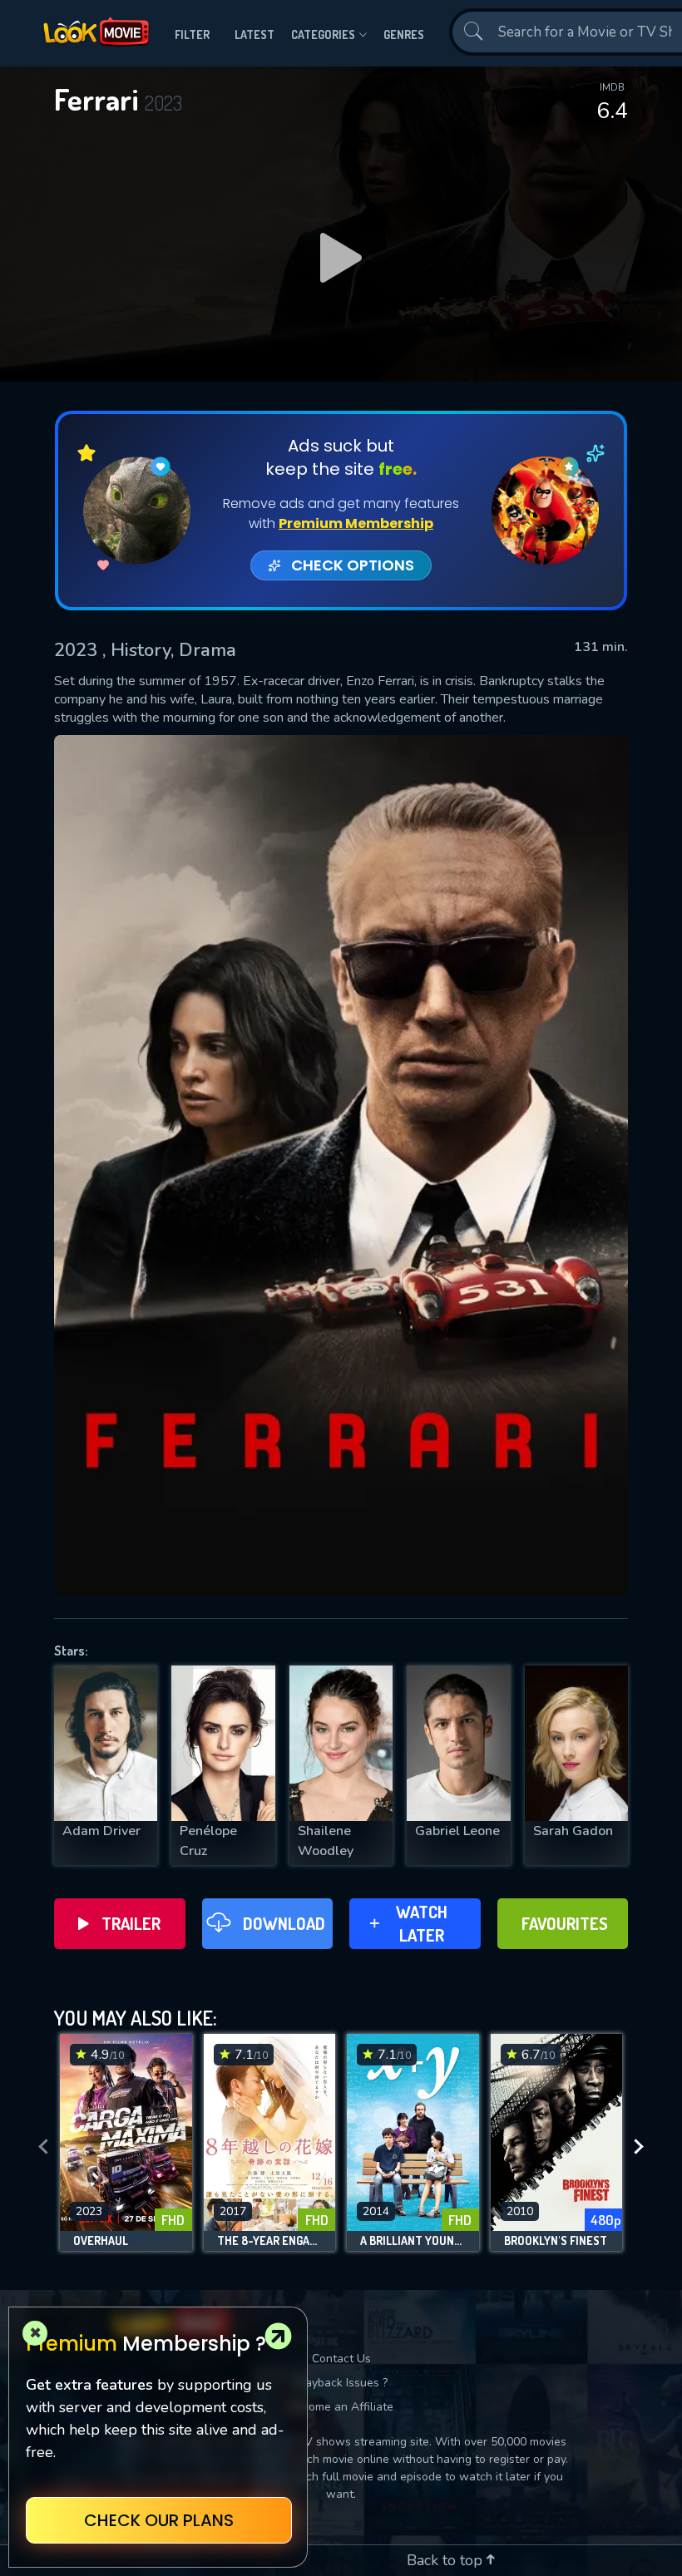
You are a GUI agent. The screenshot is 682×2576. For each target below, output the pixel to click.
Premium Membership (356, 523)
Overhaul (101, 2241)
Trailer (131, 1923)
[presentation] (43, 2147)
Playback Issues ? (341, 2383)
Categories (323, 35)
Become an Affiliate (341, 2407)
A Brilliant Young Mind (413, 2241)
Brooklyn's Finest (556, 2241)
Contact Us (341, 2359)
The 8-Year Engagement (270, 2241)
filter (192, 35)
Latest (255, 35)
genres (404, 35)
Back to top (447, 2560)
